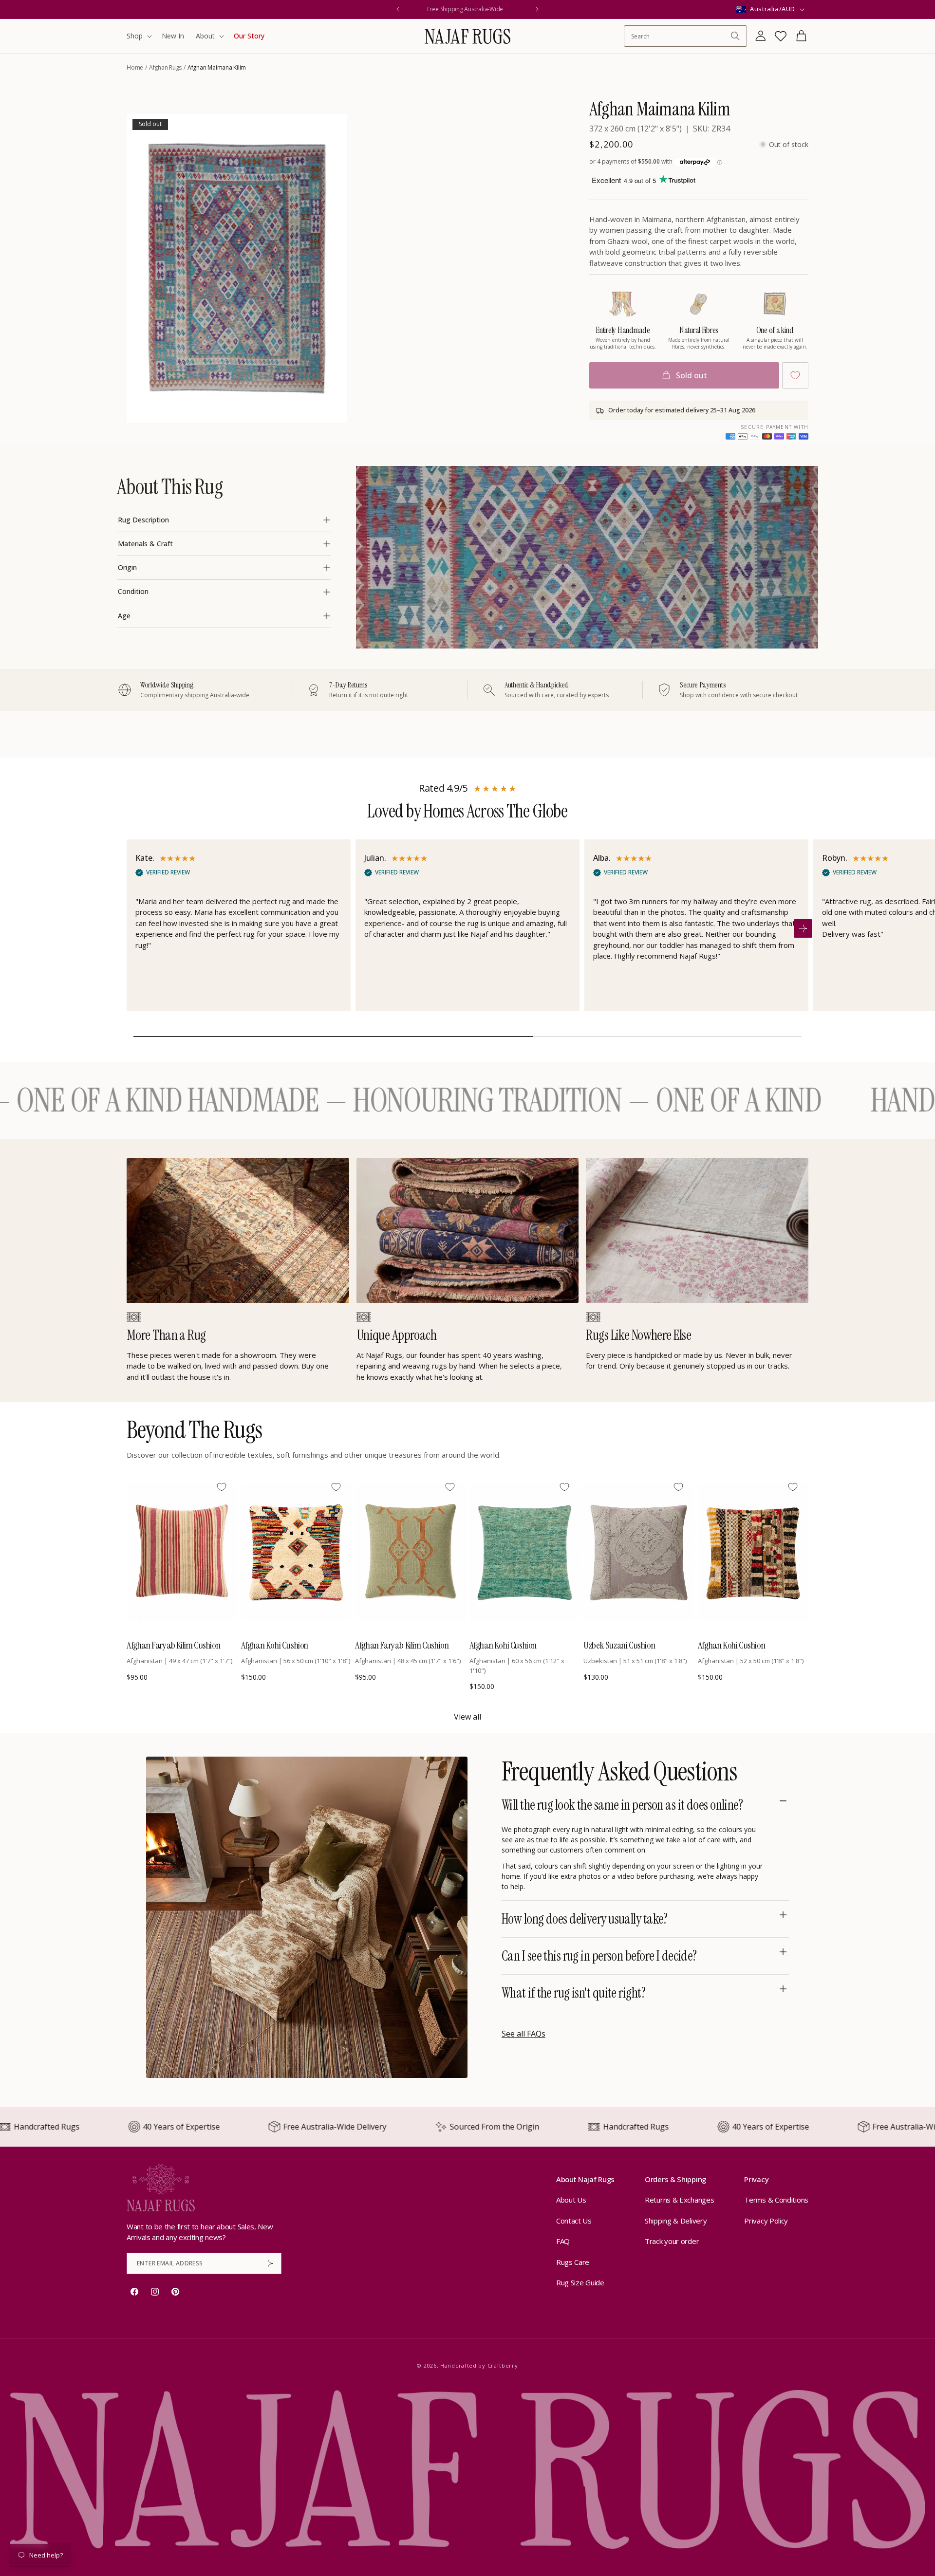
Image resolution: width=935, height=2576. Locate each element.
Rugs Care (573, 2262)
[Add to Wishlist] (795, 375)
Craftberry (503, 2365)
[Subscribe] (270, 2263)
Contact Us (574, 2221)
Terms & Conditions (776, 2200)
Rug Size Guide (580, 2282)
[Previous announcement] (398, 9)
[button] (138, 36)
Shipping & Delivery (676, 2221)
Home (135, 67)
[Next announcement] (537, 9)
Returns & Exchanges (679, 2200)
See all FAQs (524, 2034)
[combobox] (681, 36)
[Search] (735, 36)
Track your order (672, 2241)
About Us (571, 2200)
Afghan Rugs (165, 67)
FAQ (563, 2241)
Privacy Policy (766, 2221)
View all (467, 1717)
